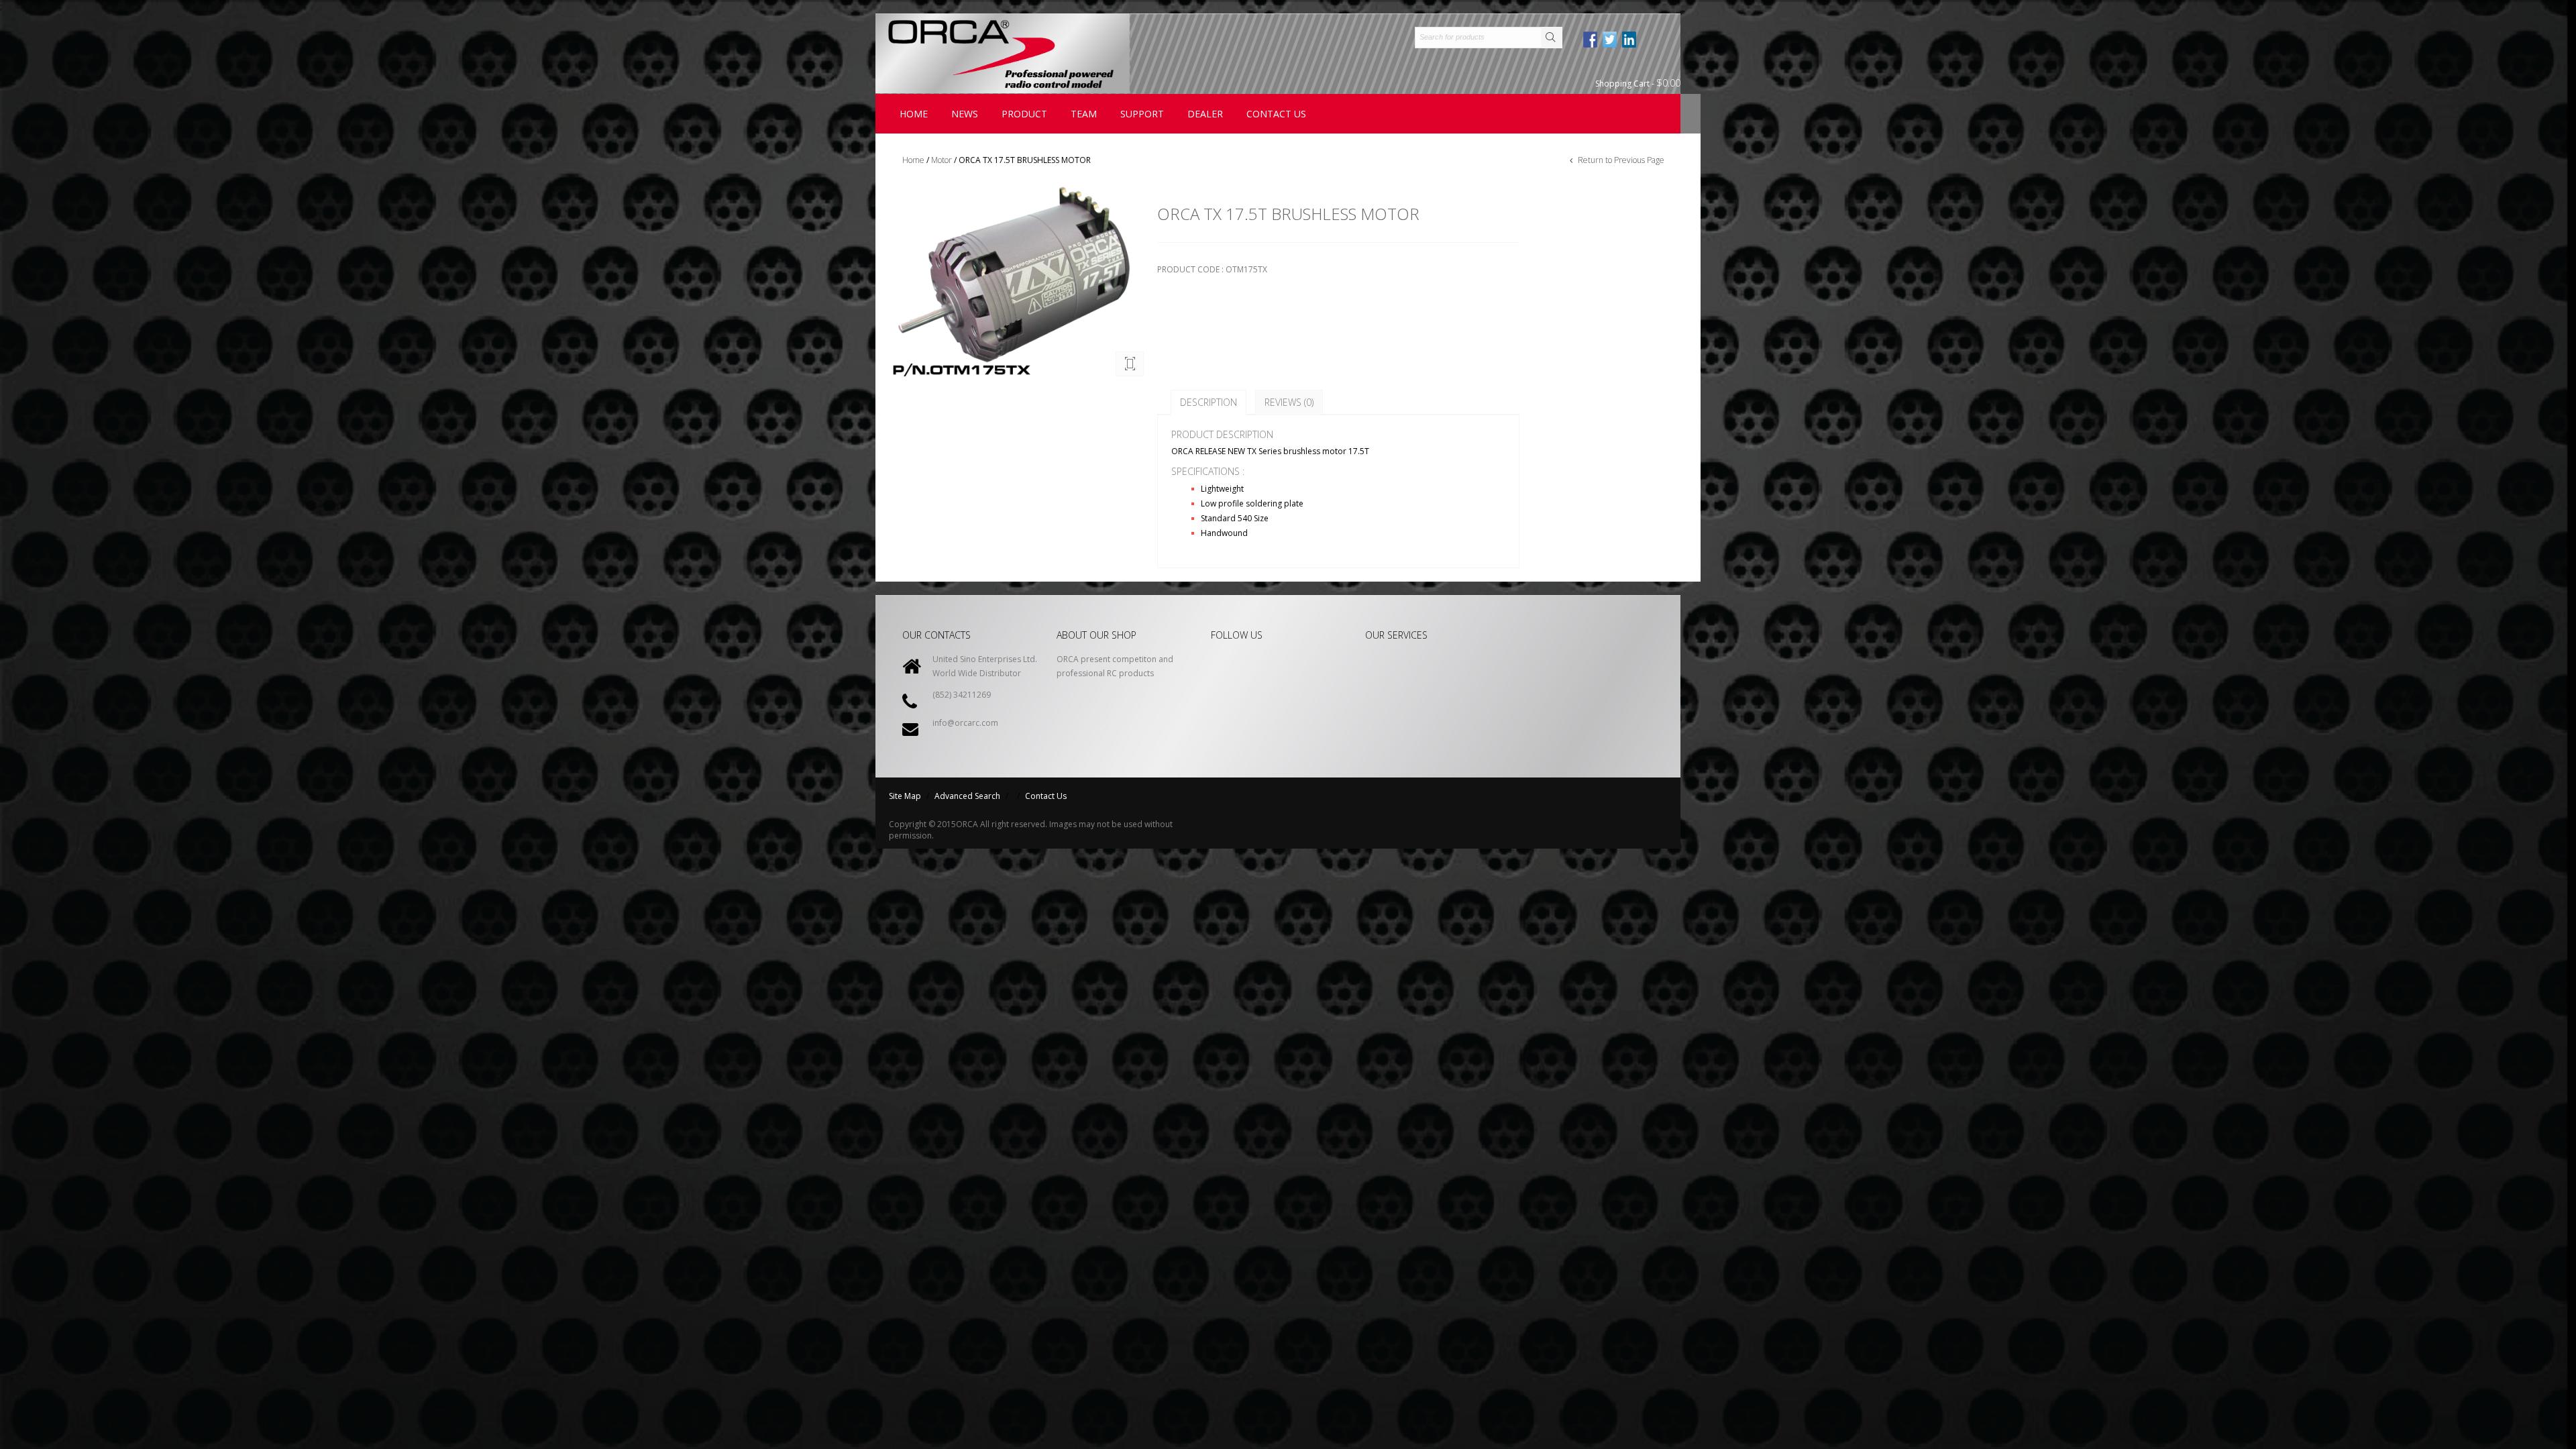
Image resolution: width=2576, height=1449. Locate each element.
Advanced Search (967, 796)
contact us (1276, 114)
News (965, 114)
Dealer (1205, 114)
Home (914, 114)
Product (1024, 114)
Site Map (905, 796)
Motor (942, 160)
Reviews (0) (1289, 402)
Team (1084, 114)
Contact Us (1046, 796)
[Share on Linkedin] (1630, 40)
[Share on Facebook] (1591, 40)
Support (1142, 114)
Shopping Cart (1638, 83)
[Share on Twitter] (1611, 40)
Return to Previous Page (1620, 160)
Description (1209, 402)
